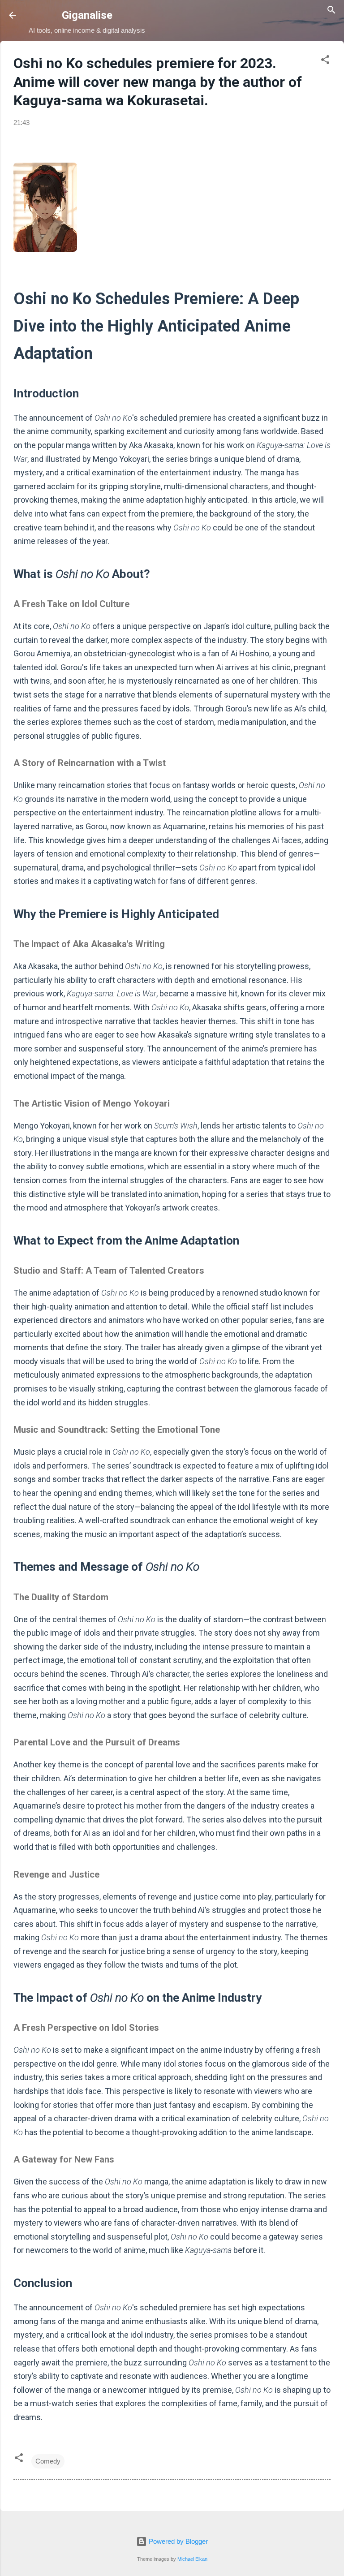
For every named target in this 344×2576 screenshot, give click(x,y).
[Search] (331, 11)
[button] (325, 61)
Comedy (48, 2461)
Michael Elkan (192, 2559)
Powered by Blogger (177, 2541)
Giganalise (87, 15)
